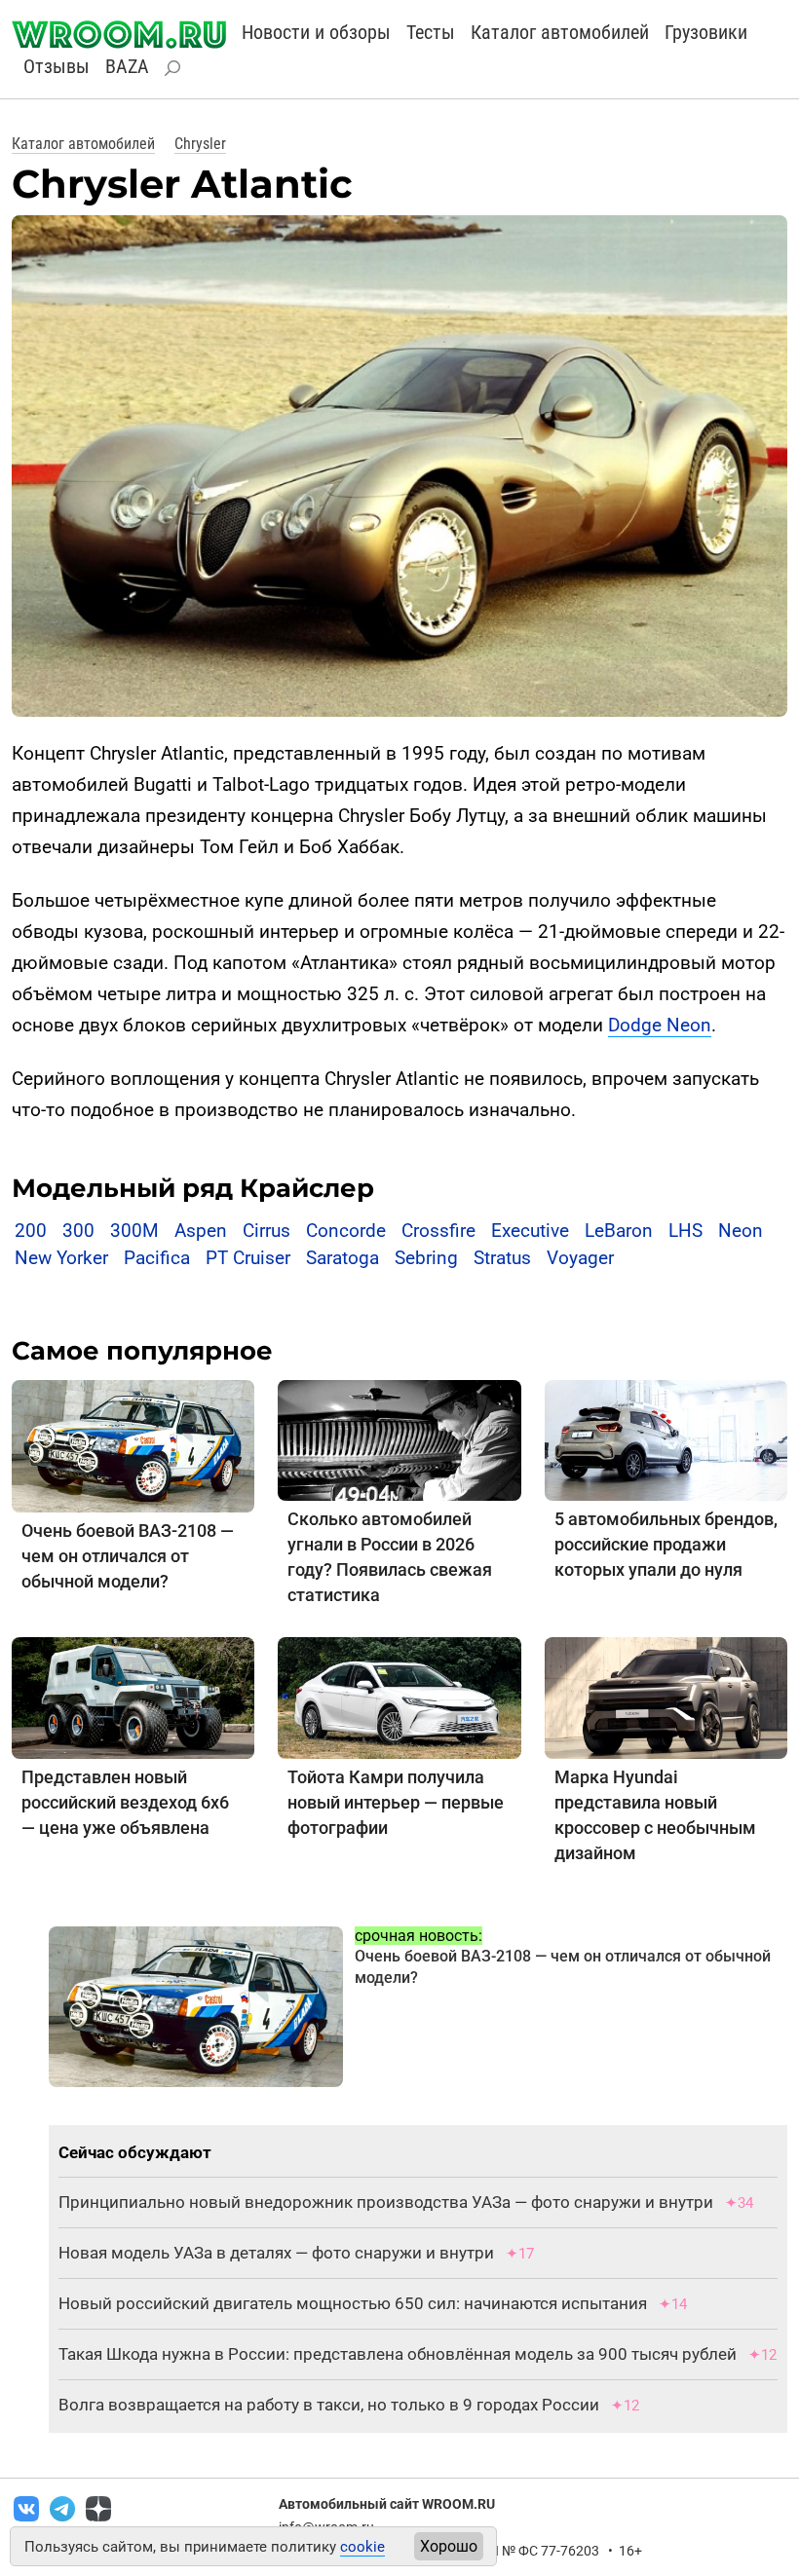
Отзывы (57, 66)
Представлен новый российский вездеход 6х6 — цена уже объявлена (125, 1802)
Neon (741, 1231)
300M (134, 1231)
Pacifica (157, 1258)
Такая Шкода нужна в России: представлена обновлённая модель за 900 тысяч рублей (398, 2354)
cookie (362, 2547)
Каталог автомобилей (560, 32)
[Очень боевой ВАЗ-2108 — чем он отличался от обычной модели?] (133, 1445)
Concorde (346, 1231)
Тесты (431, 32)
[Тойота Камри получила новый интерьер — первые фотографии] (399, 1697)
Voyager (580, 1258)
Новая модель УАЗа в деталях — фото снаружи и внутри (276, 2253)
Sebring (426, 1258)
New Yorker (61, 1258)
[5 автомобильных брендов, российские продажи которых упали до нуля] (666, 1439)
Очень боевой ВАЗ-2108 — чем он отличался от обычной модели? (128, 1556)
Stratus (502, 1258)
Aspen (201, 1231)
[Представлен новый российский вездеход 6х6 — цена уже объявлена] (133, 1697)
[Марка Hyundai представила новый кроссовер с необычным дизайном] (666, 1697)
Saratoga (342, 1258)
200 (31, 1231)
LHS (685, 1231)
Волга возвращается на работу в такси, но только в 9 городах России (329, 2405)
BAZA (127, 66)
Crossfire (438, 1231)
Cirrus (266, 1231)
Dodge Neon (660, 1025)
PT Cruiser (248, 1258)
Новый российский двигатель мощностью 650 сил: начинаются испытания (353, 2303)
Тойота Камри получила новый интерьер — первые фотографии (396, 1802)
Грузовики (706, 32)
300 (78, 1231)
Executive (530, 1231)
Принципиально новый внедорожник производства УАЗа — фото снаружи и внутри (386, 2202)
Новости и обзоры (316, 32)
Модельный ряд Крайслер (193, 1188)
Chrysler (200, 144)
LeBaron (619, 1231)
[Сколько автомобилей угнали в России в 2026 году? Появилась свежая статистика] (399, 1439)
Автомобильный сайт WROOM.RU (387, 2504)
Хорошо (449, 2546)
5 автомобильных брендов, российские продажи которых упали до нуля (666, 1544)
